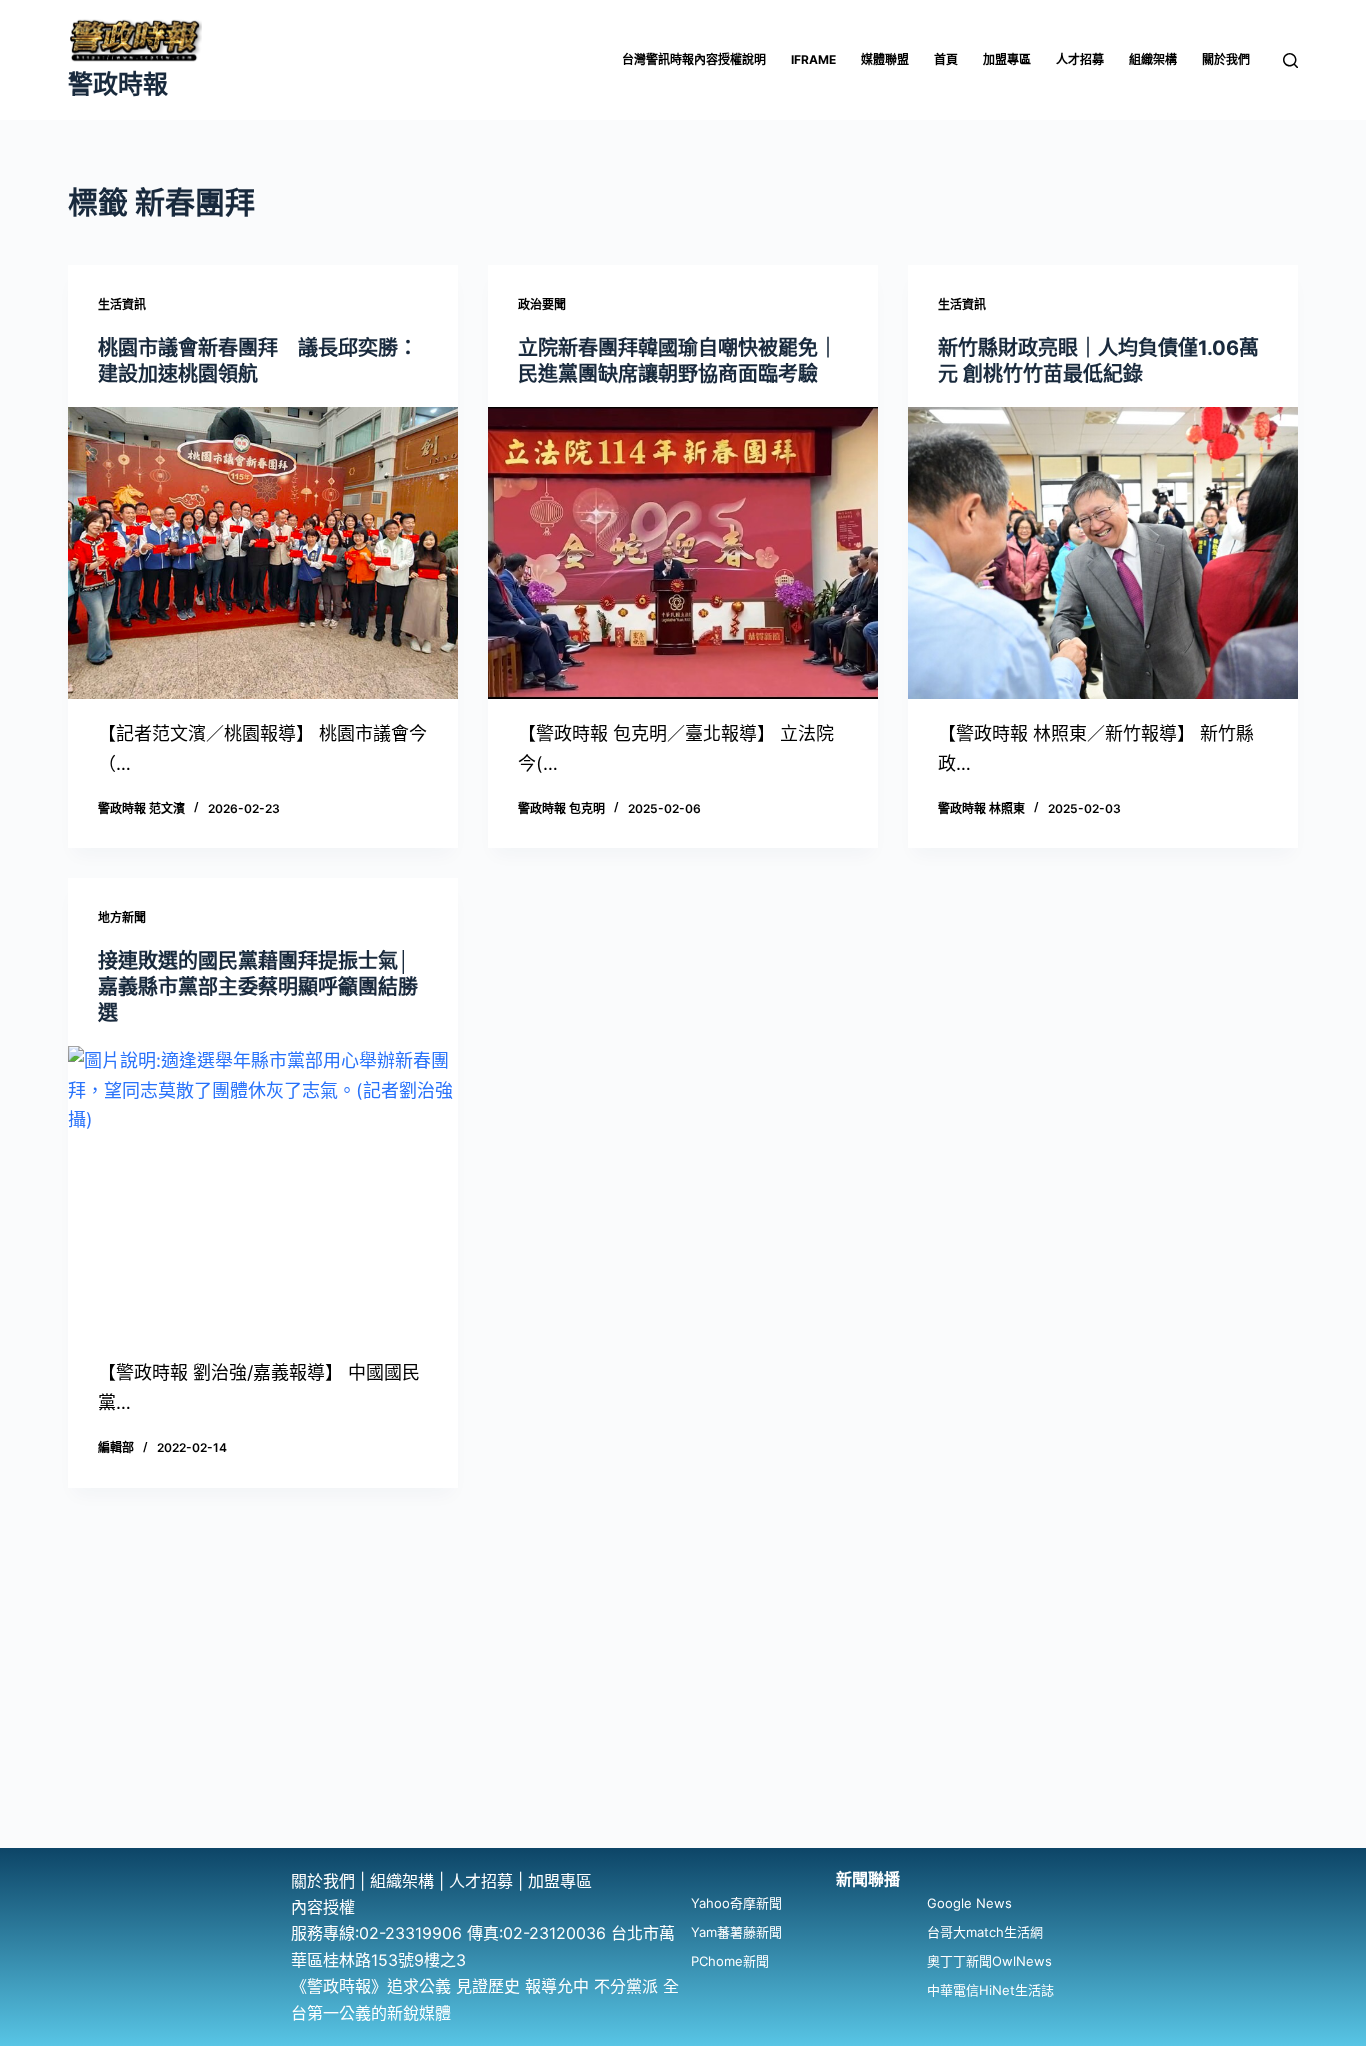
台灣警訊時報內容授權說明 (694, 59)
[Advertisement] (683, 1698)
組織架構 (1153, 59)
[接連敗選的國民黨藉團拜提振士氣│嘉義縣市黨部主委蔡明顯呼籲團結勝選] (263, 1192)
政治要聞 (542, 304)
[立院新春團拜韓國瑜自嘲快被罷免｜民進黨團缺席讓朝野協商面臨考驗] (683, 553)
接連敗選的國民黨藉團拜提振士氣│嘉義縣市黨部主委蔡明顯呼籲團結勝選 (258, 987)
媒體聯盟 (885, 59)
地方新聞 (122, 917)
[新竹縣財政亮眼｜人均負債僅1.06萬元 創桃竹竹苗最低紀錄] (1103, 553)
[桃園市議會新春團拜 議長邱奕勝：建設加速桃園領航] (263, 553)
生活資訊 (122, 304)
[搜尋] (1290, 60)
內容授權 (323, 1907)
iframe (813, 59)
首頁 (946, 59)
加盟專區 (1007, 59)
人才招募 (1080, 59)
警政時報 (118, 84)
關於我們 (1226, 59)
